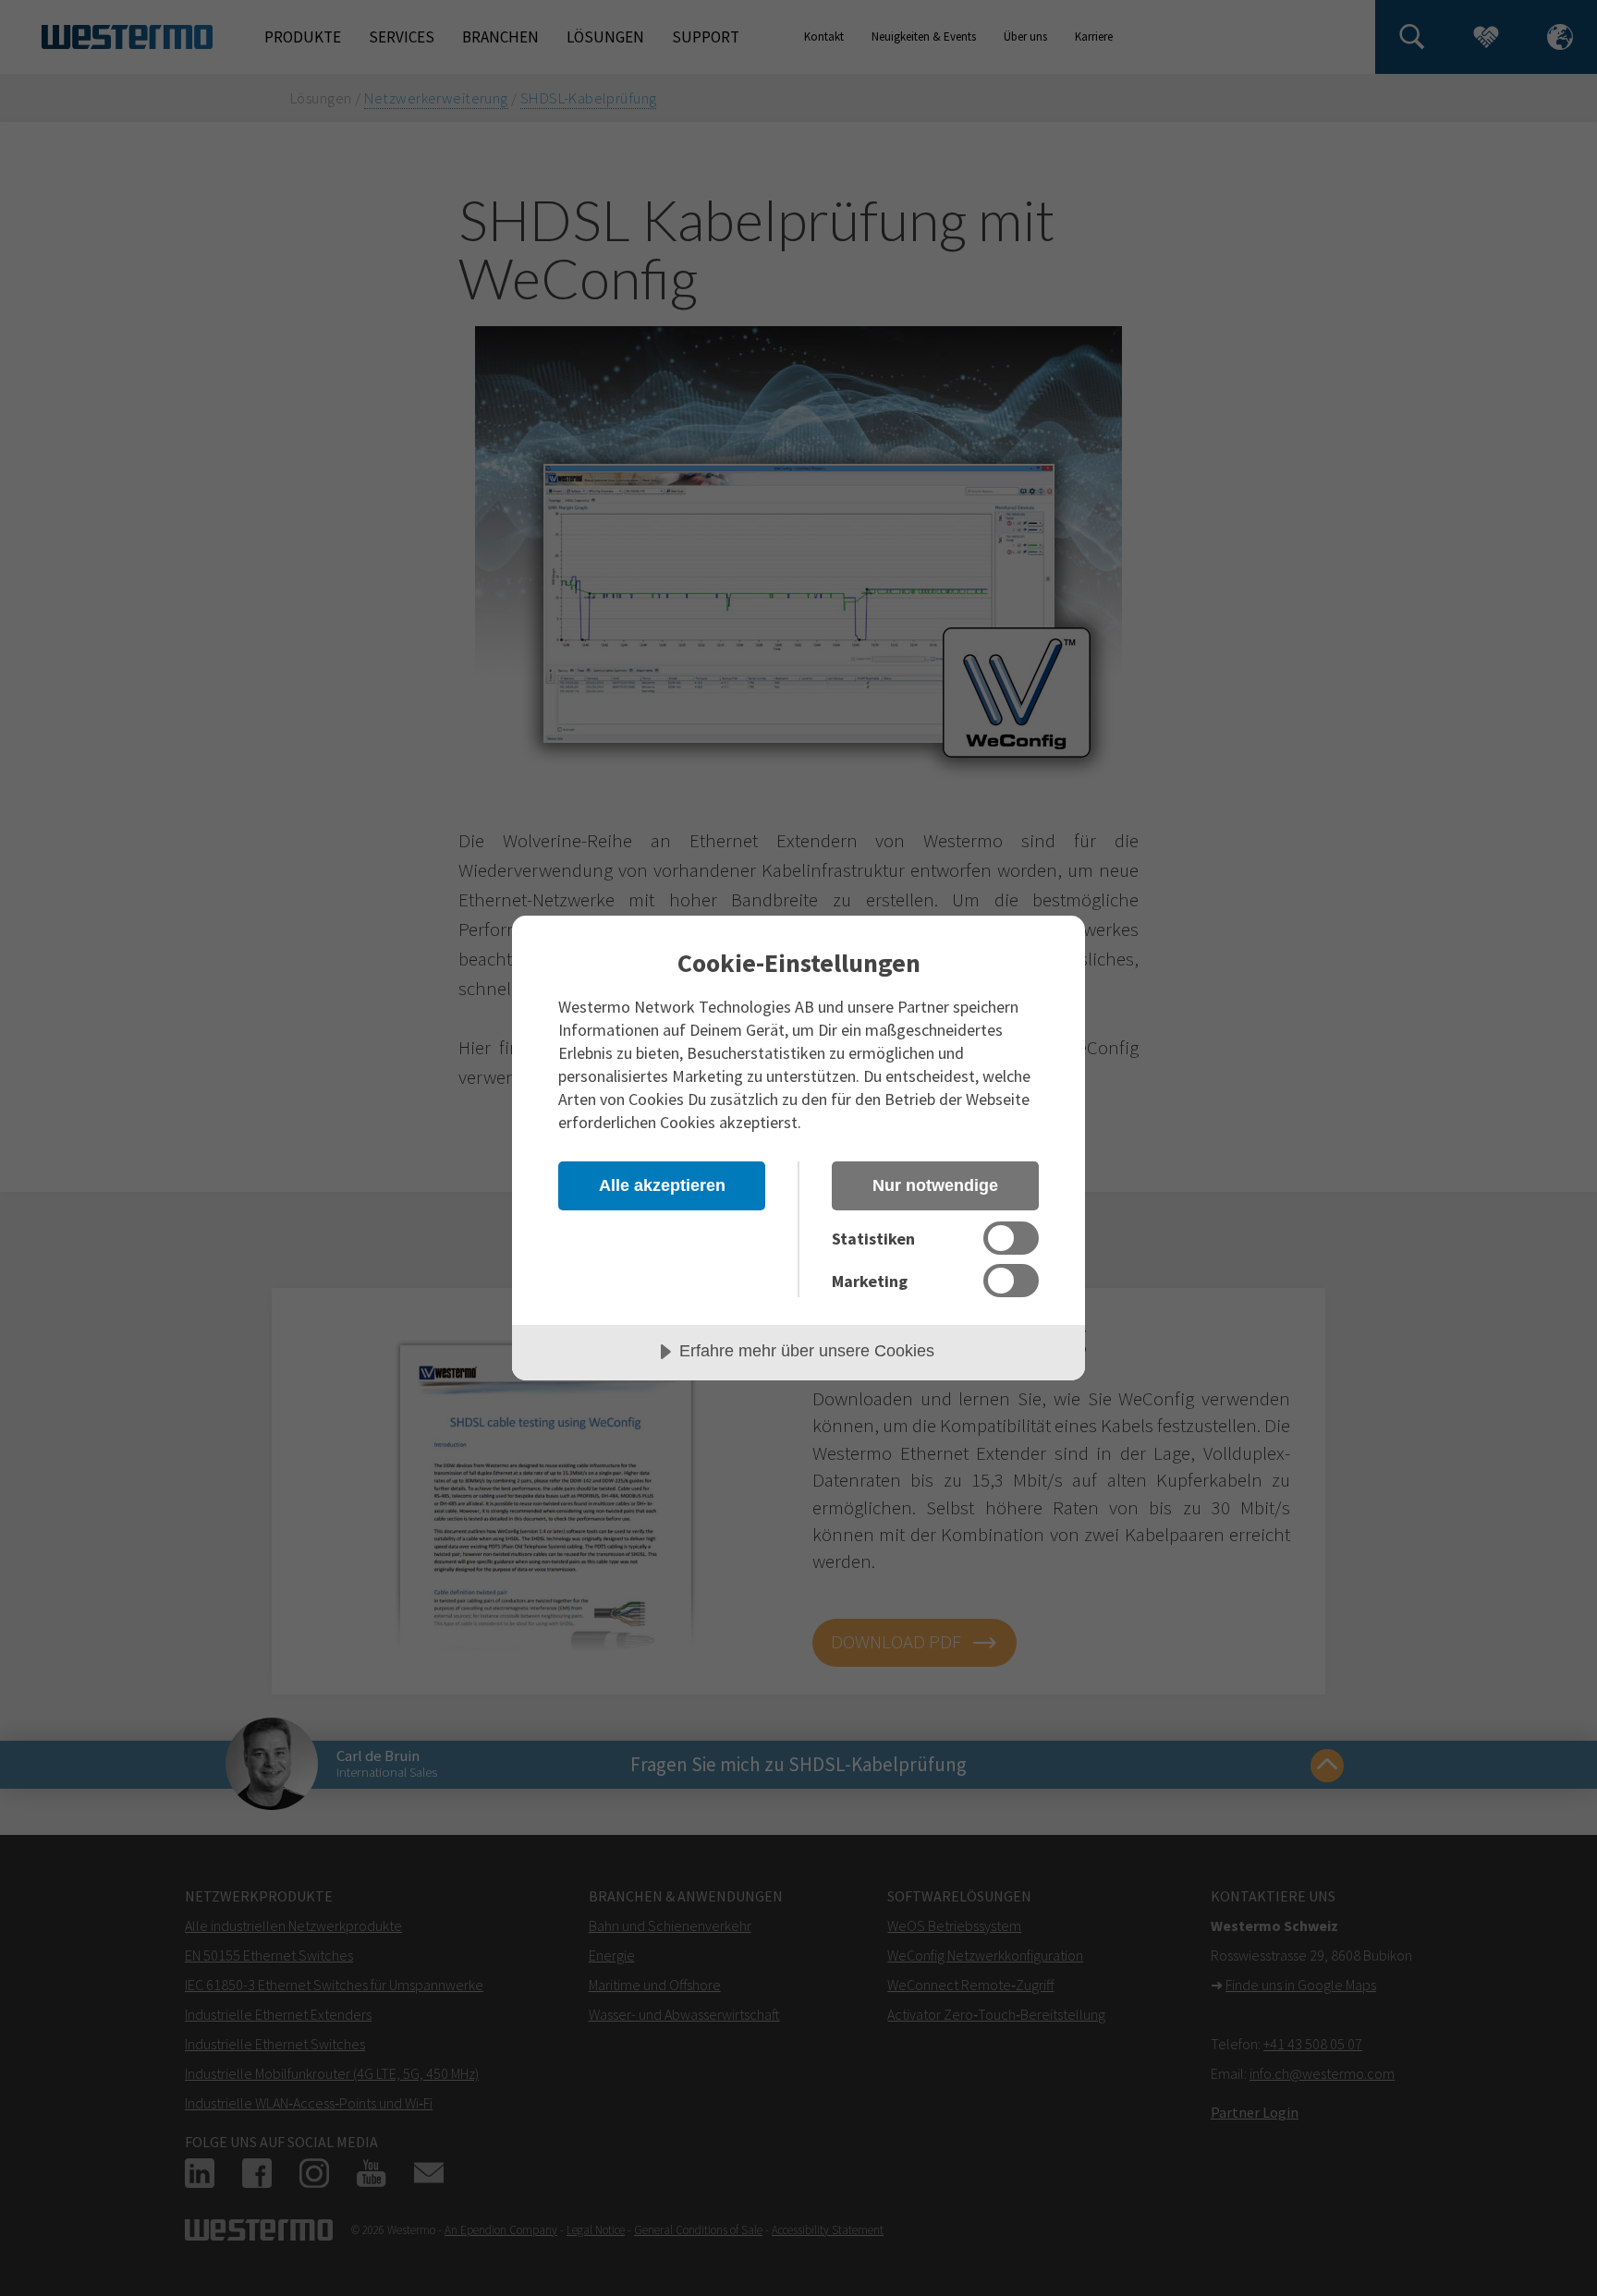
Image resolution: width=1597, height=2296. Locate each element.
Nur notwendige (935, 1185)
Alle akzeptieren (662, 1185)
